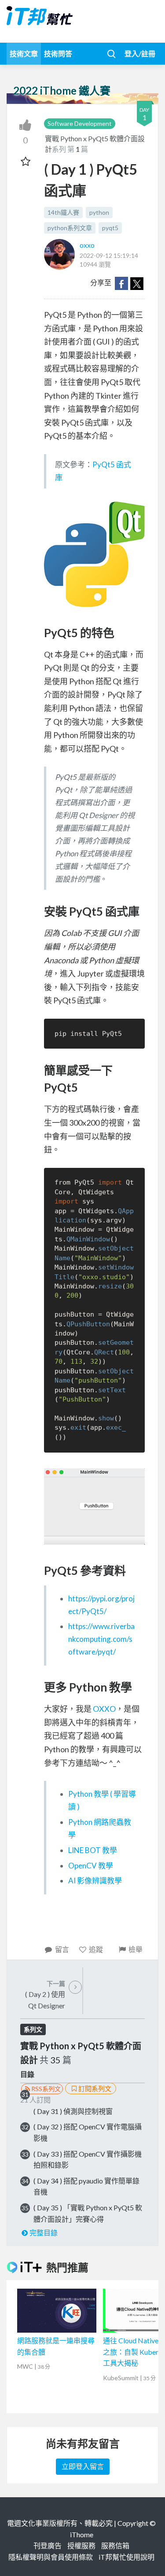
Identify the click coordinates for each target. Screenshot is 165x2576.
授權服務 (81, 2545)
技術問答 (58, 53)
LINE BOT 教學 (93, 1850)
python (99, 212)
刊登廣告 (48, 2545)
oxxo (87, 245)
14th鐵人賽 (63, 212)
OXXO (104, 1709)
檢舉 (136, 1949)
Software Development (80, 123)
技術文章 (24, 53)
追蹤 (96, 1949)
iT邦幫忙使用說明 (126, 2557)
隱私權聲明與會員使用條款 (51, 2557)
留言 (62, 1949)
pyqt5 (110, 228)
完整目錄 (44, 2233)
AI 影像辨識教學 (95, 1881)
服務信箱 (115, 2545)
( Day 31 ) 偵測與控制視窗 (73, 2111)
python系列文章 (70, 228)
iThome (82, 2534)
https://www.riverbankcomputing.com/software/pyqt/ (101, 1639)
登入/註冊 (140, 53)
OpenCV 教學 (91, 1866)
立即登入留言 (83, 2466)
